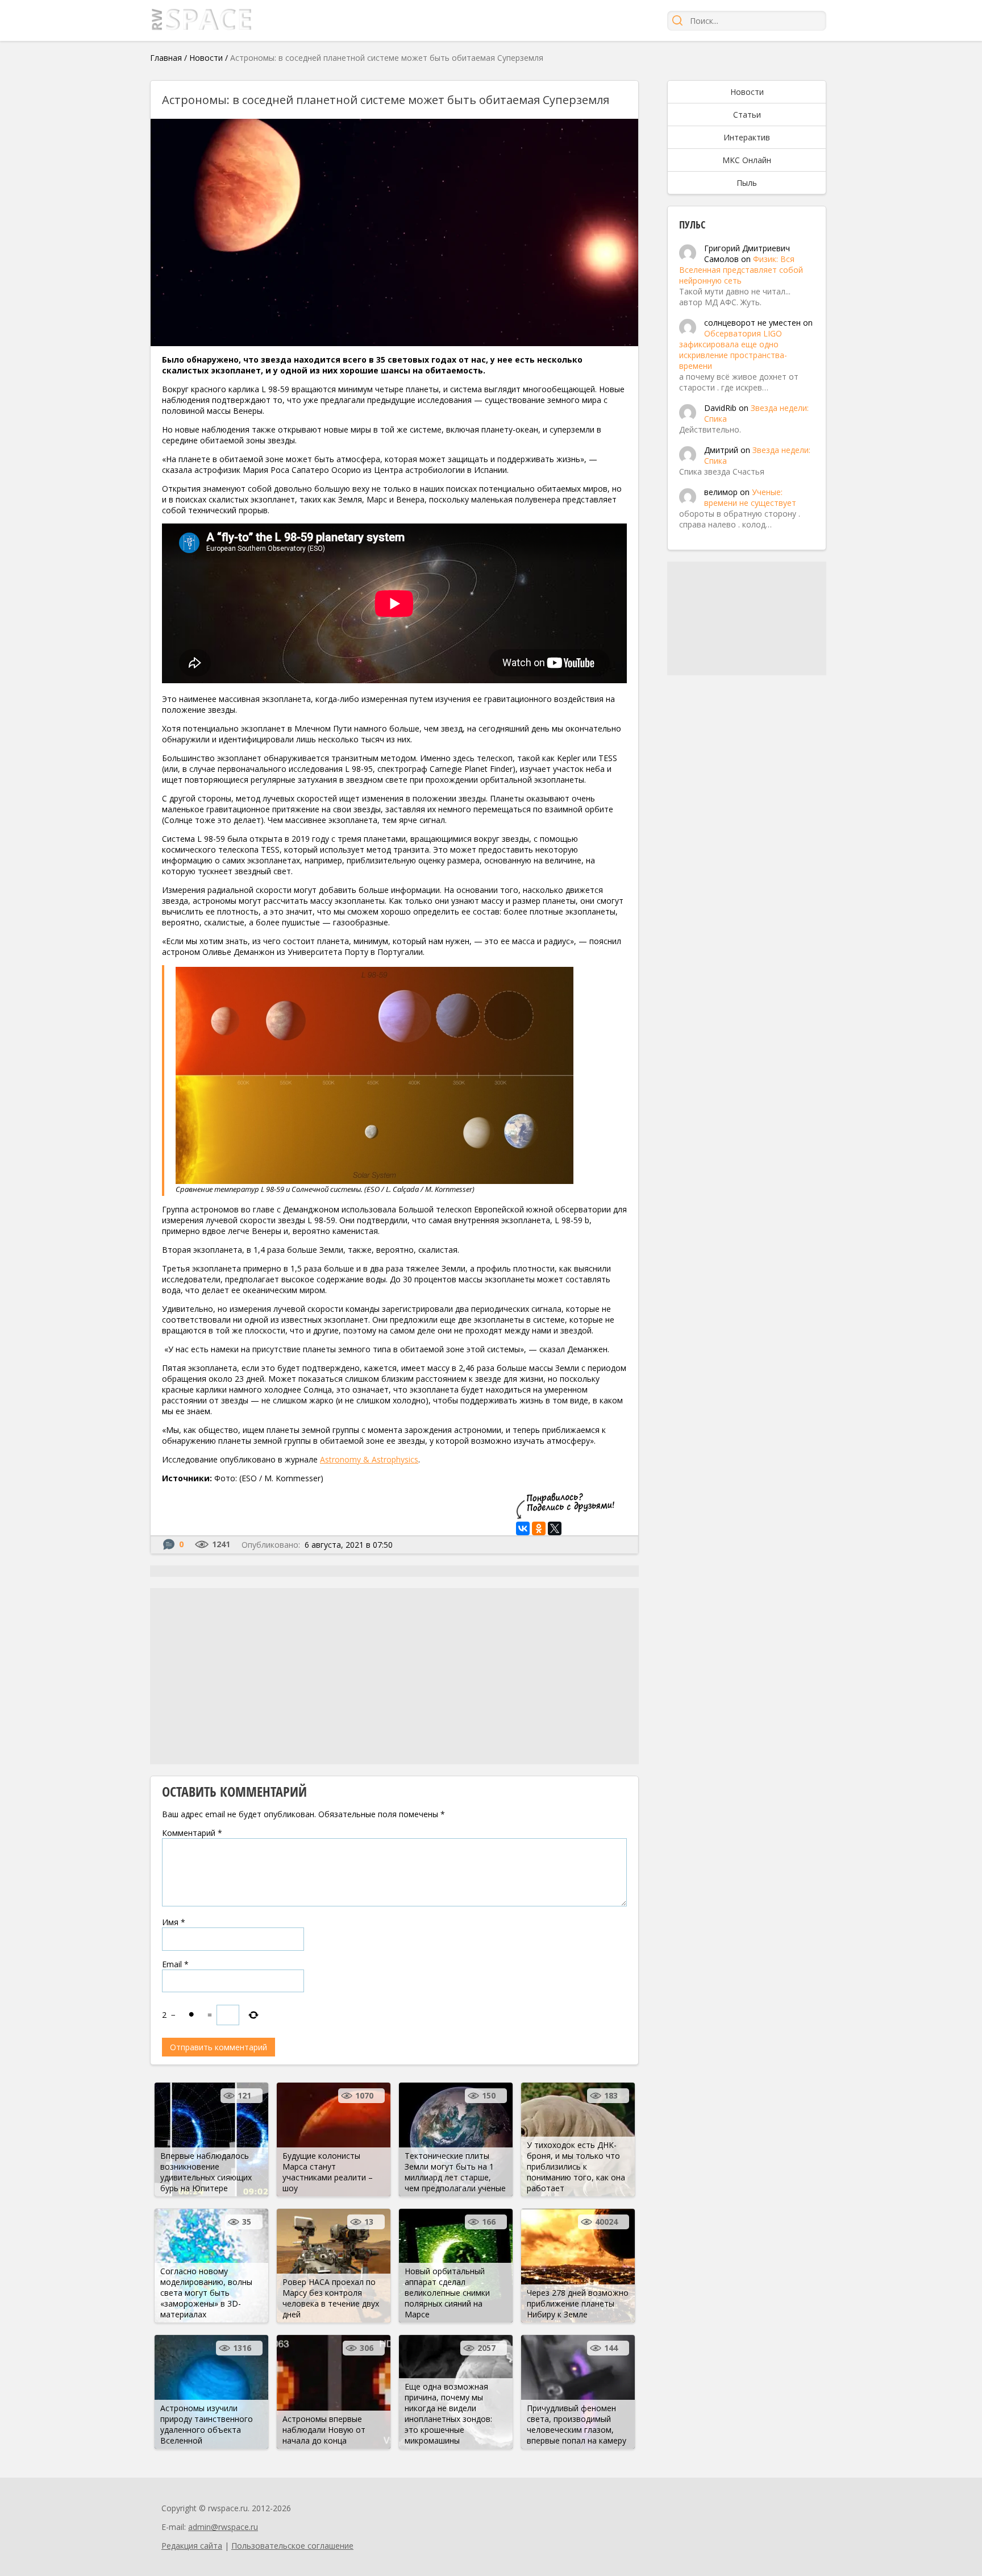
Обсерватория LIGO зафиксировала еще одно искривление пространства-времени (733, 350)
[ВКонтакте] (523, 1528)
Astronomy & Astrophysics (369, 1459)
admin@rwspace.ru (223, 2527)
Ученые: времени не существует (750, 497)
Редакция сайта (192, 2546)
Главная (166, 58)
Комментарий (192, 1833)
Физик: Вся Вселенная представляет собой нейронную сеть (741, 270)
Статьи (747, 115)
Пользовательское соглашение (292, 2546)
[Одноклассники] (539, 1528)
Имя (174, 1922)
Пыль (747, 183)
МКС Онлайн (747, 160)
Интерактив (747, 137)
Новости (206, 58)
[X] (555, 1528)
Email (175, 1964)
